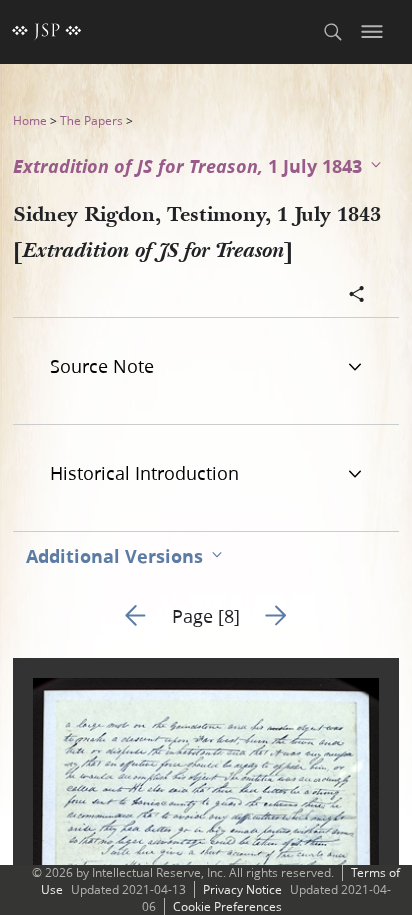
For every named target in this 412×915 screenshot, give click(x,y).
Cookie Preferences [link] (227, 906)
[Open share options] (357, 296)
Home (30, 120)
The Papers (91, 120)
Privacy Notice (242, 889)
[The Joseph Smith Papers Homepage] (47, 32)
